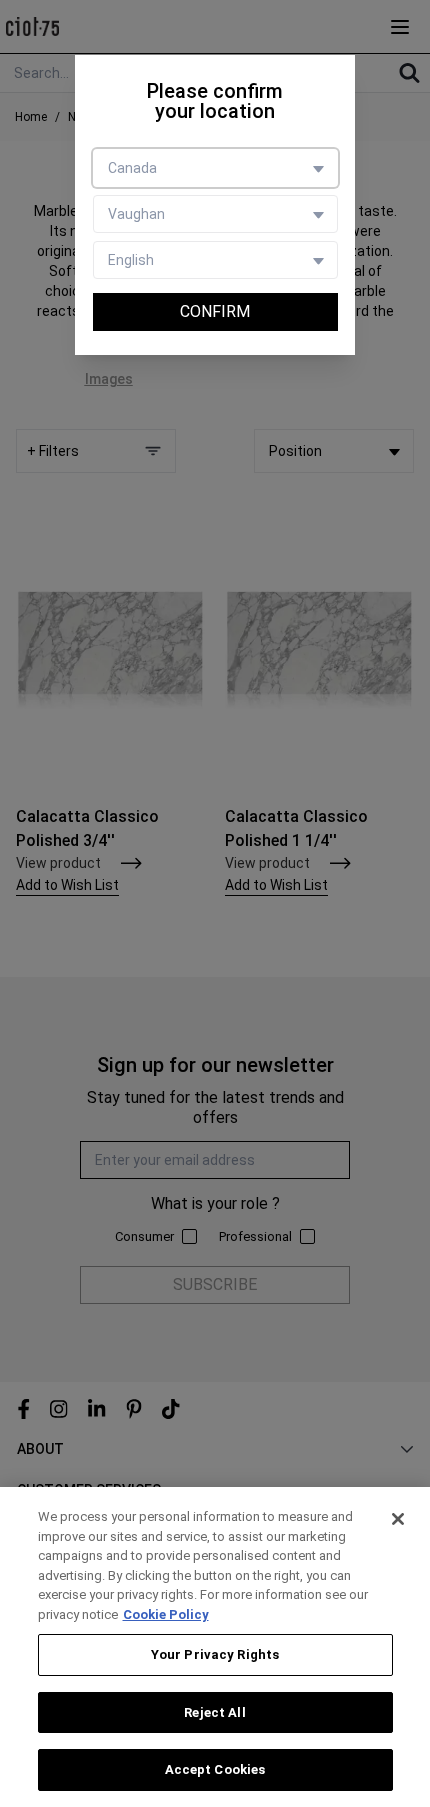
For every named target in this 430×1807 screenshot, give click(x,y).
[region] (215, 1647)
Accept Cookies (215, 1769)
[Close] (398, 1519)
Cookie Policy (166, 1614)
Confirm (215, 311)
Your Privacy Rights (215, 1654)
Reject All (214, 1712)
